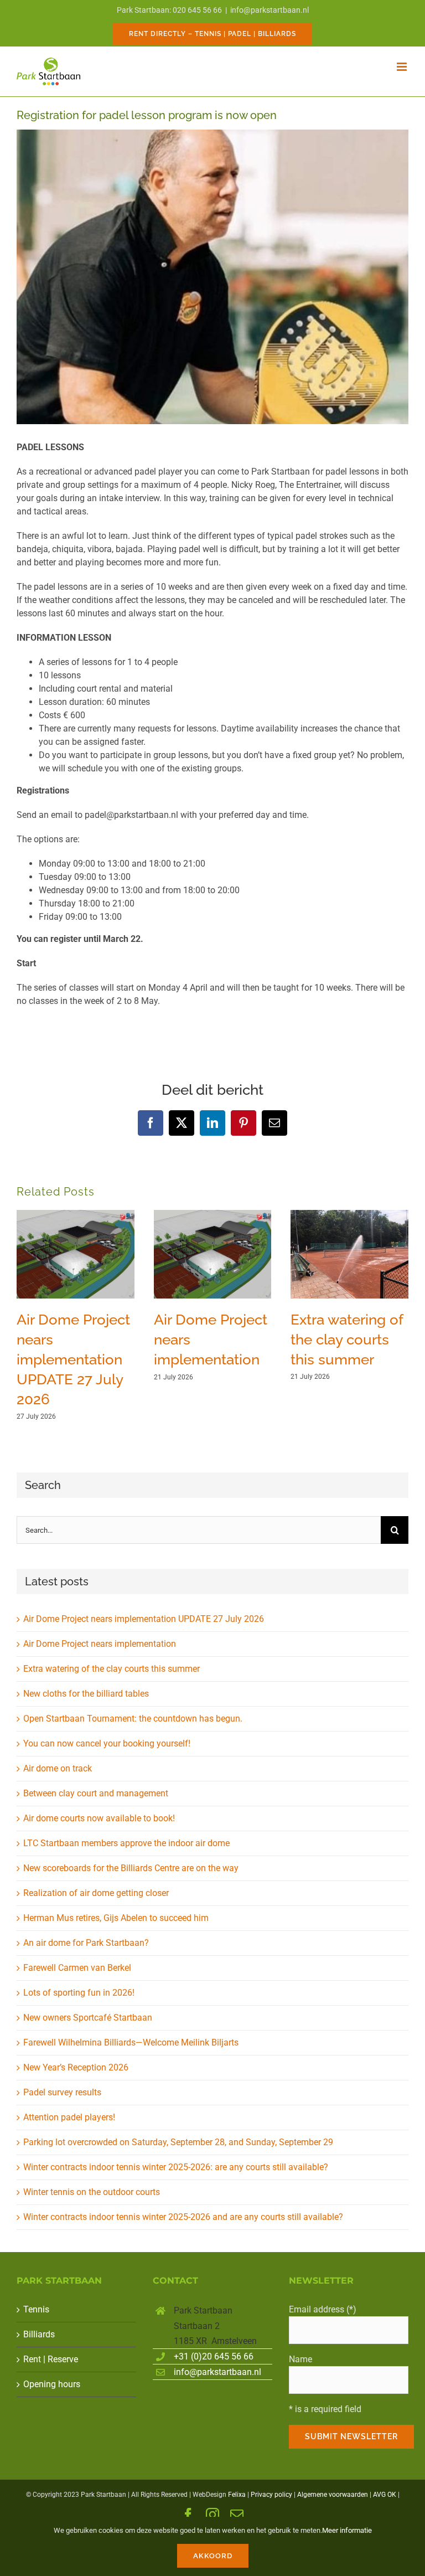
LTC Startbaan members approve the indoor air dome (126, 1843)
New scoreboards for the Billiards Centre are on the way (131, 1868)
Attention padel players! (69, 2117)
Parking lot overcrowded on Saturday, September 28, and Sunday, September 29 (178, 2142)
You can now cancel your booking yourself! (107, 1743)
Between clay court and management (96, 1793)
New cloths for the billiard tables (86, 1694)
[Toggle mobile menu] (403, 67)
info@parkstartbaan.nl (269, 10)
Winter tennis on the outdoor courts (92, 2192)
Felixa (237, 2495)
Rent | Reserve (51, 2359)
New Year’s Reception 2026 (76, 2067)
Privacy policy (271, 2495)
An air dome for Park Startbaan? (86, 1943)
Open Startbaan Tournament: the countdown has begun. (133, 1719)
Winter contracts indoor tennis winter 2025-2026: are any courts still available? (176, 2167)
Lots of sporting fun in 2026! (79, 1993)
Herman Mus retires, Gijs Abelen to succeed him (116, 1918)
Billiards (39, 2334)
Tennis (36, 2309)
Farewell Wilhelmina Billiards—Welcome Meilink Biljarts (131, 2042)
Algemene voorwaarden (333, 2495)
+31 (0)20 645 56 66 (214, 2356)
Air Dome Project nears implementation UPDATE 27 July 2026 (73, 1359)
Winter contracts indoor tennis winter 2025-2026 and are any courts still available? (183, 2217)
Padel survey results (62, 2092)
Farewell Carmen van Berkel (77, 1968)
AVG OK (385, 2495)
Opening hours (52, 2384)
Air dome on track (58, 1768)
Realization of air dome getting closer (96, 1893)
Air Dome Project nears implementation (100, 1644)
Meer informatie (347, 2530)
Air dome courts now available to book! (99, 1818)
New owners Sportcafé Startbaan (88, 2018)
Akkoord (213, 2556)
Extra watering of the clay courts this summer (347, 1339)
